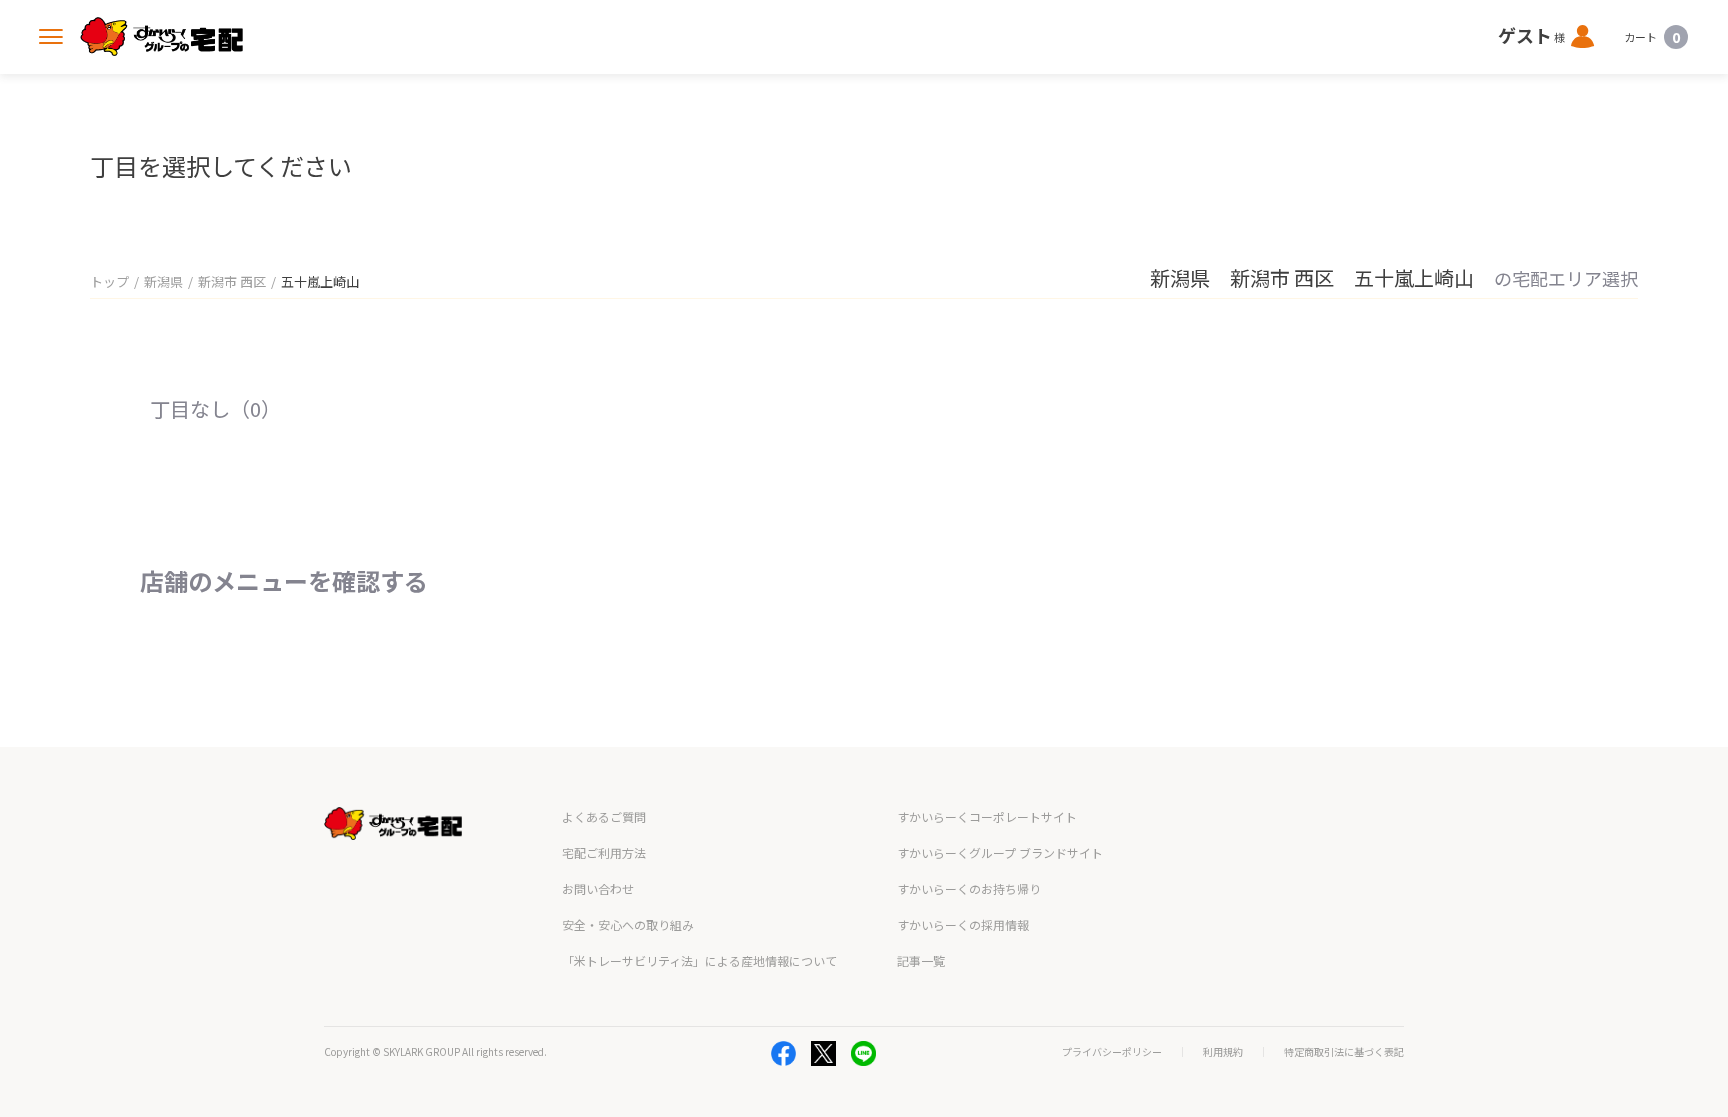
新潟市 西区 (232, 281)
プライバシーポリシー (1112, 1052)
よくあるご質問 (604, 816)
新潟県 (163, 281)
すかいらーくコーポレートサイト (987, 816)
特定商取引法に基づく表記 (1344, 1052)
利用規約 (1223, 1052)
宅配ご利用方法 (604, 852)
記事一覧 (921, 960)
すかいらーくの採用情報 (963, 924)
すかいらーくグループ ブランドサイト (1000, 852)
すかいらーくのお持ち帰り (969, 888)
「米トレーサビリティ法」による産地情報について (699, 960)
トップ (109, 281)
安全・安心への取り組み (628, 924)
